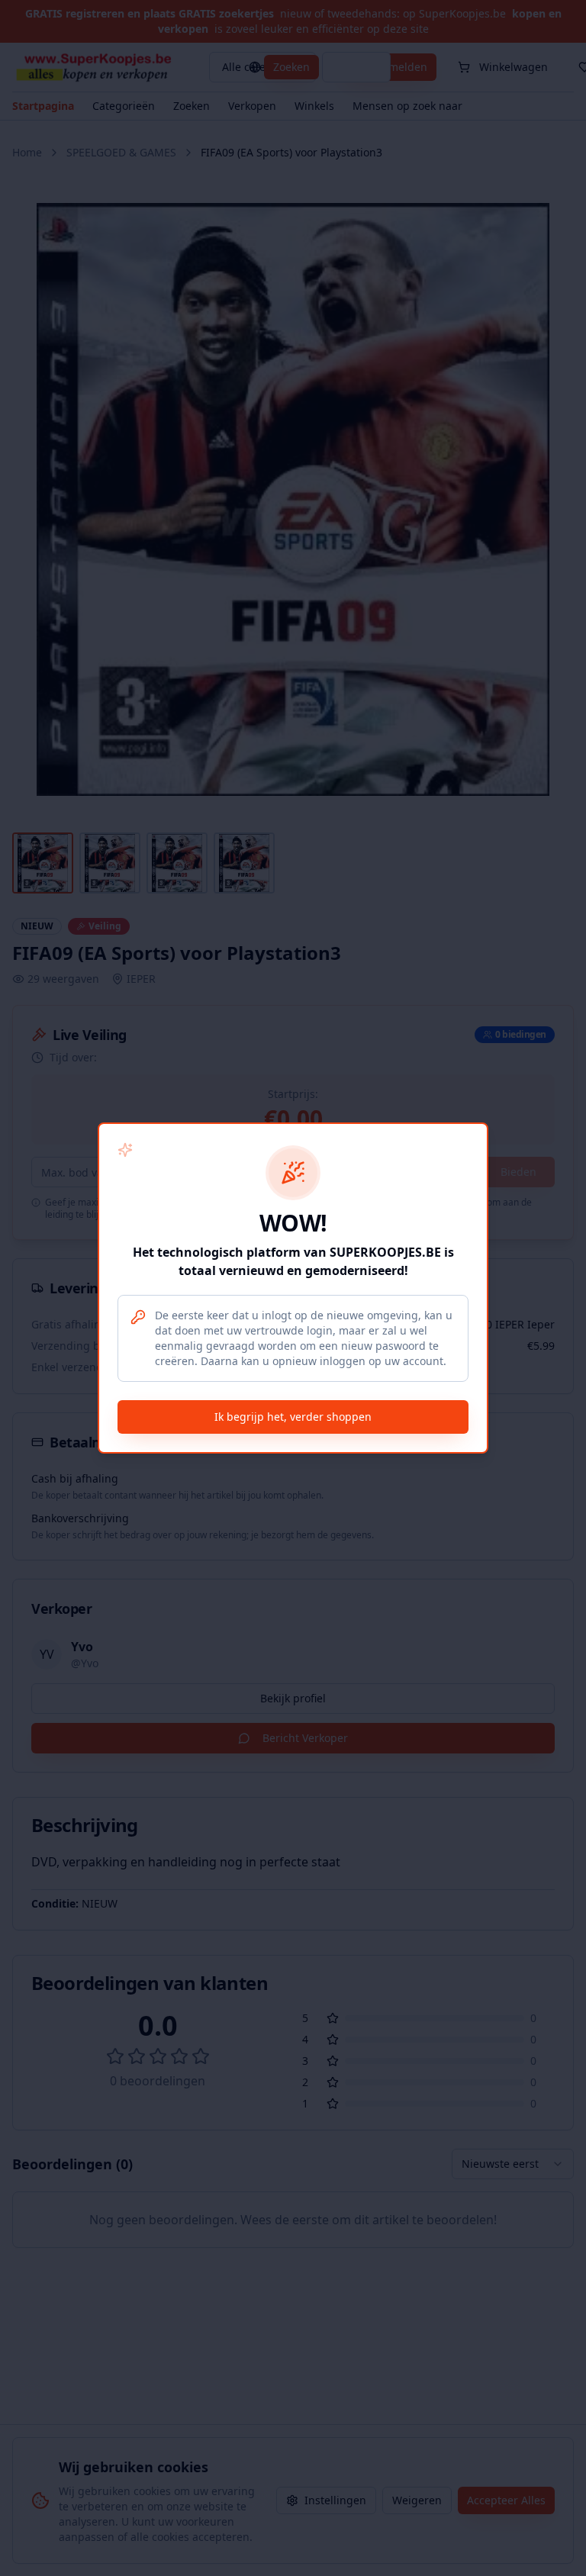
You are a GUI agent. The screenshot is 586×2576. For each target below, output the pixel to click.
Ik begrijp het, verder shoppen (293, 1417)
